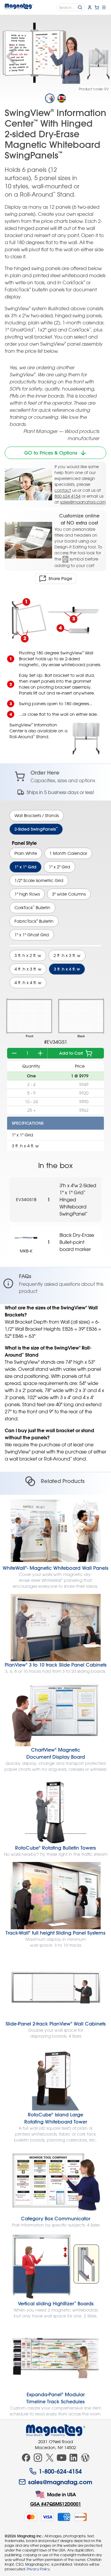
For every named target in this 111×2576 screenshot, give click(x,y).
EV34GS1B (26, 1199)
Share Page (60, 579)
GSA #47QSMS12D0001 (56, 2504)
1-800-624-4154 (60, 2471)
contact (63, 490)
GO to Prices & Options (51, 453)
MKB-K (26, 1251)
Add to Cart (71, 1053)
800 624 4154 (67, 496)
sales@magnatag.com (83, 502)
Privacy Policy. (38, 2569)
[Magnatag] (56, 2430)
